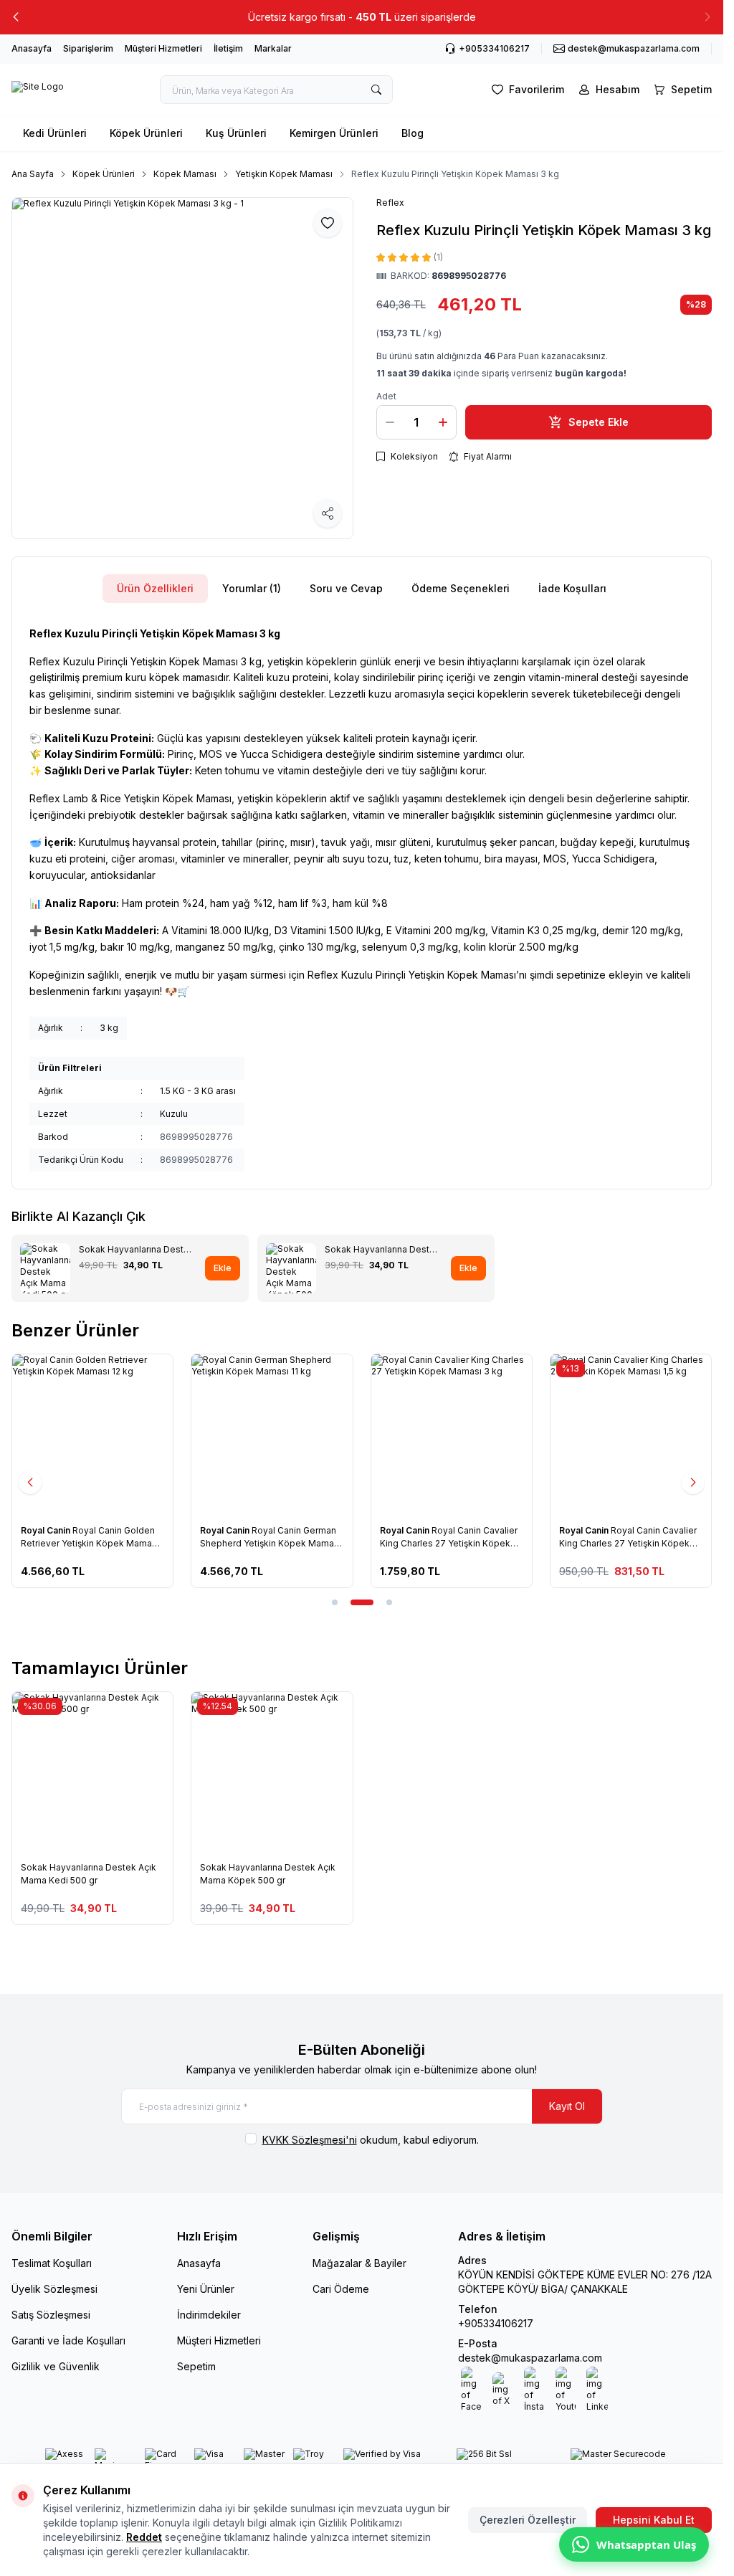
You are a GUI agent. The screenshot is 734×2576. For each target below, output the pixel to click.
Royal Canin (47, 1530)
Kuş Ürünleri (236, 133)
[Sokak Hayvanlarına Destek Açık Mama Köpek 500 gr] (272, 1772)
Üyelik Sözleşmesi (54, 2289)
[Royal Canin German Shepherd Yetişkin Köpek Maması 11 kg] (272, 1435)
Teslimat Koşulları (52, 2263)
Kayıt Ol (567, 2106)
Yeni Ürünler (206, 2289)
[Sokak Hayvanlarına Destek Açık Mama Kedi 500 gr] (92, 1772)
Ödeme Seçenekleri (461, 588)
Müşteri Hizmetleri (163, 48)
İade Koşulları (572, 588)
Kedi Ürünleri (55, 133)
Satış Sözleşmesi (51, 2315)
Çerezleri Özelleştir (528, 2520)
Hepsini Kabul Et (654, 2520)
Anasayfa (32, 48)
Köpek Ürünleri (146, 133)
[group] (182, 368)
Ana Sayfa (33, 174)
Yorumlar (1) (252, 588)
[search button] (376, 90)
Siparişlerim (88, 48)
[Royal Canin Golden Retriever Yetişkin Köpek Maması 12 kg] (92, 1435)
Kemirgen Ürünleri (334, 133)
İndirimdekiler (209, 2315)
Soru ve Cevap (346, 588)
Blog (413, 133)
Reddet (144, 2537)
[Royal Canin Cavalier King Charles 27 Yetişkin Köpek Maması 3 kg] (452, 1435)
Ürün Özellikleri (155, 588)
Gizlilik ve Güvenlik (56, 2366)
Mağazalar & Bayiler (359, 2263)
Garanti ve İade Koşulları (68, 2340)
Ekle (223, 1268)
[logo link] (38, 90)
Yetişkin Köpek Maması (284, 174)
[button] (16, 17)
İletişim (228, 48)
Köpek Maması (185, 174)
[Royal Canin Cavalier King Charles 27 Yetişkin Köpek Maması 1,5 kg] (631, 1435)
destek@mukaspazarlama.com (530, 2358)
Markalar (273, 48)
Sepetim (196, 2366)
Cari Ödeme (341, 2289)
